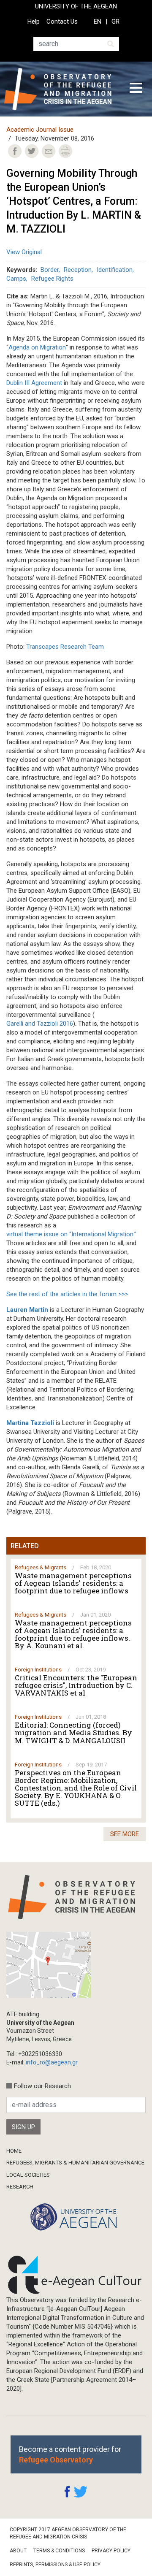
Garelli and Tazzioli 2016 (40, 1024)
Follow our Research (42, 2086)
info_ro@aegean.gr (52, 2062)
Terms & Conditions (59, 2551)
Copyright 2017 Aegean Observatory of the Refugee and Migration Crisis (68, 2533)
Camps (16, 279)
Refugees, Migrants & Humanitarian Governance (75, 2163)
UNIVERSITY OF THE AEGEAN (76, 6)
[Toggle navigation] (136, 89)
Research (20, 2187)
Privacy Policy (111, 2551)
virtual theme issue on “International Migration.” (71, 1234)
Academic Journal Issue (40, 130)
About (18, 2551)
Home (14, 2151)
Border (50, 270)
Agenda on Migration (37, 347)
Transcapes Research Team (65, 647)
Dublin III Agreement (34, 383)
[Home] (61, 89)
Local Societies (28, 2175)
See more (125, 1834)
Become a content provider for (70, 2454)
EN (98, 22)
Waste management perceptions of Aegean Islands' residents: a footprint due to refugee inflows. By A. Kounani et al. (73, 1634)
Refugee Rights (52, 279)
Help (34, 22)
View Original (24, 252)
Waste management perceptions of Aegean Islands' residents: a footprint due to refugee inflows (73, 1583)
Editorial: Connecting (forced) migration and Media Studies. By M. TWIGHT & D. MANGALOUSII (73, 1733)
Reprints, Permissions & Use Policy (55, 2565)
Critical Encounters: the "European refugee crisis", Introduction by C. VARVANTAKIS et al (76, 1685)
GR (115, 22)
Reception (78, 270)
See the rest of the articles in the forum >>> (67, 1294)
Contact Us (62, 22)
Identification (115, 270)
